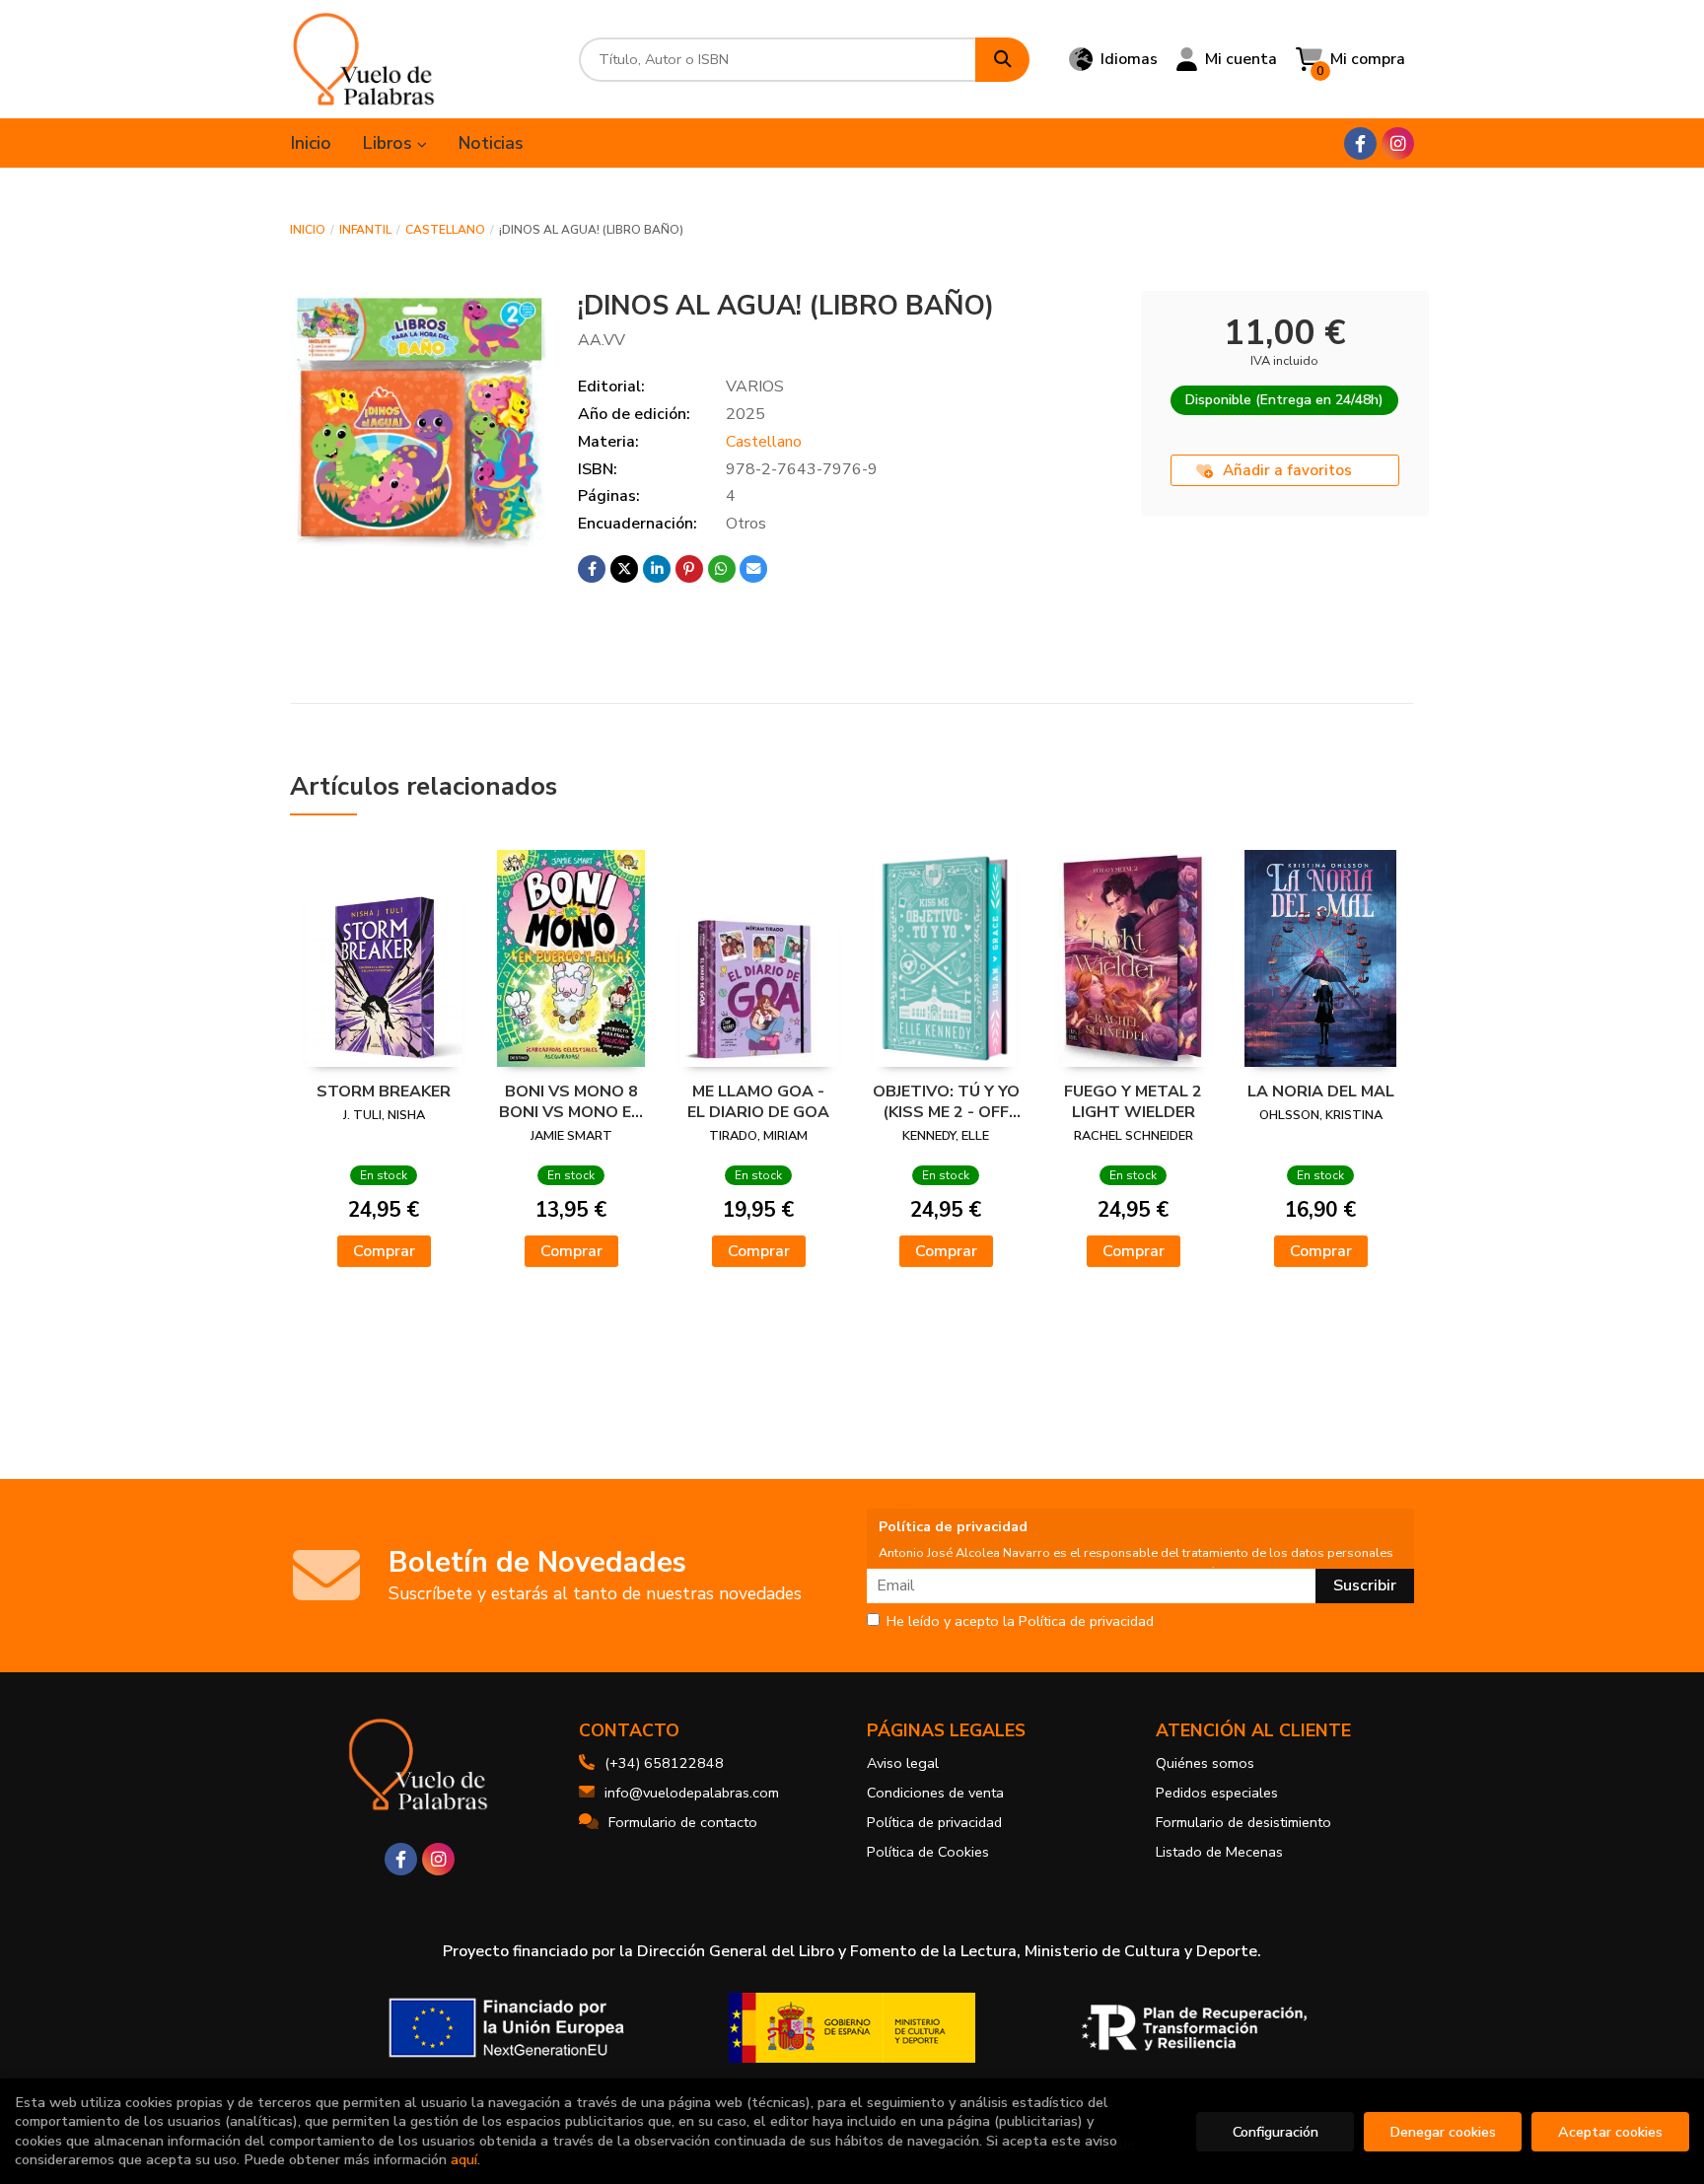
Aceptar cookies (1610, 2132)
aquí (464, 2159)
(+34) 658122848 (664, 1763)
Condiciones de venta (935, 1793)
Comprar (384, 1251)
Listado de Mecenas (1219, 1852)
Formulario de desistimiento (1243, 1822)
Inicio (308, 230)
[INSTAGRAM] (1398, 143)
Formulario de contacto (683, 1822)
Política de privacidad (934, 1822)
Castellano (445, 230)
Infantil (365, 230)
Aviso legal (903, 1763)
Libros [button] (390, 143)
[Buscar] (1002, 60)
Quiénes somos (1205, 1763)
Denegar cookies (1443, 2132)
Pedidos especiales (1217, 1793)
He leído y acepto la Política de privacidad (1020, 1622)
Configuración (1276, 2132)
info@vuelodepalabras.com (692, 1793)
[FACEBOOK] (1360, 143)
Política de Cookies (928, 1852)
